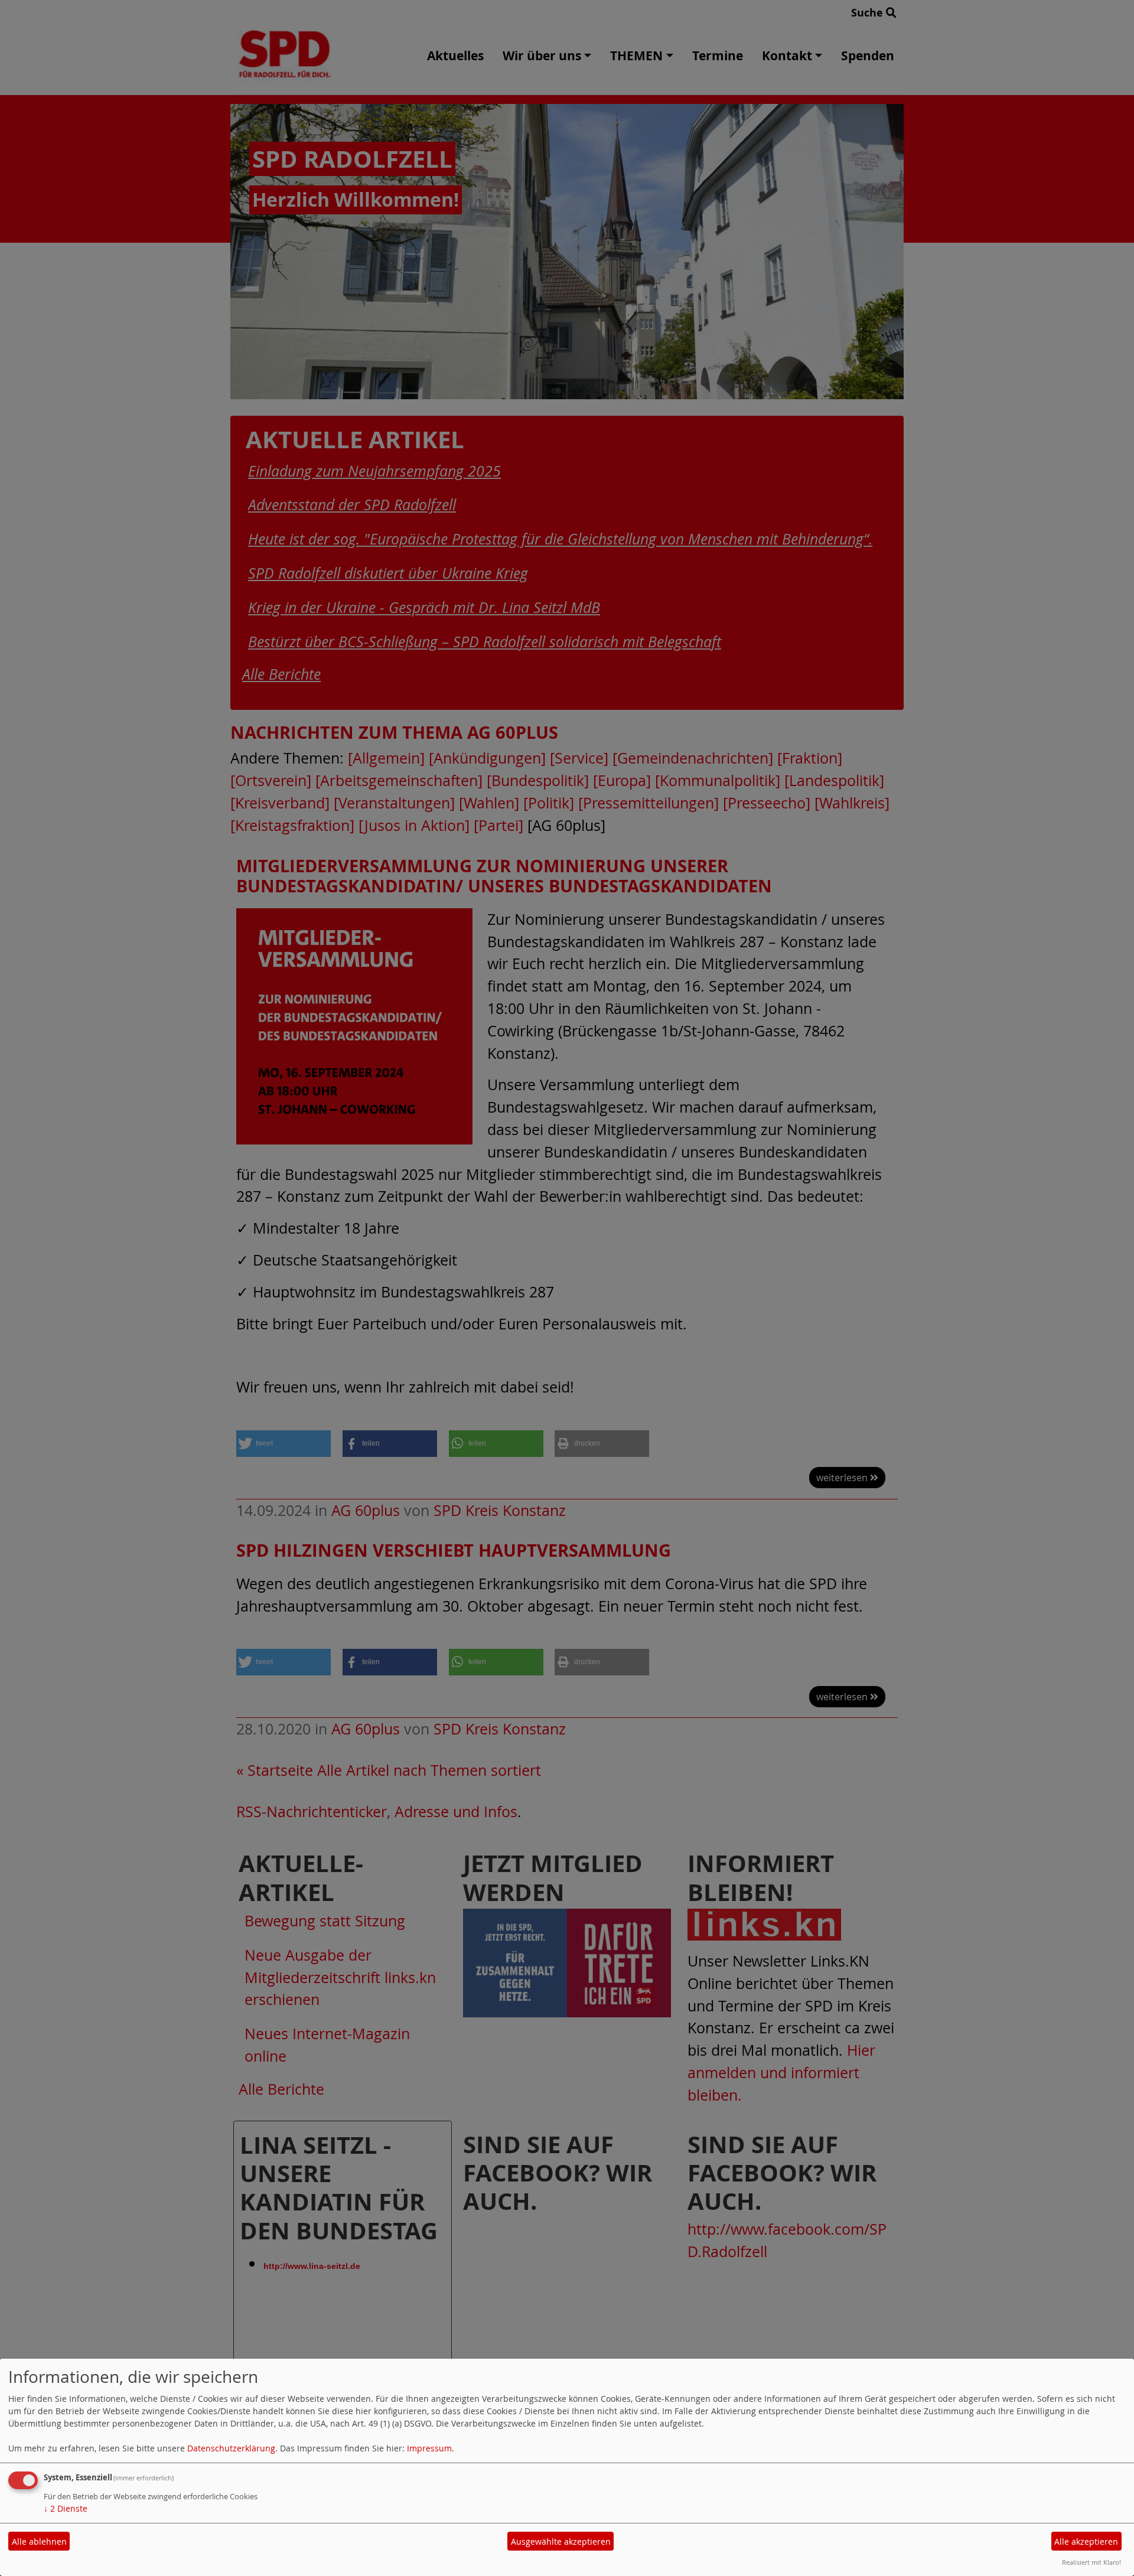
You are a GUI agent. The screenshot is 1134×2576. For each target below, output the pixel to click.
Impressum (429, 2448)
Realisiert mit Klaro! (1091, 2562)
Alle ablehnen (39, 2541)
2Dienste (66, 2508)
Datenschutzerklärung (231, 2448)
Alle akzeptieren (1086, 2541)
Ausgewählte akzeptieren (561, 2541)
